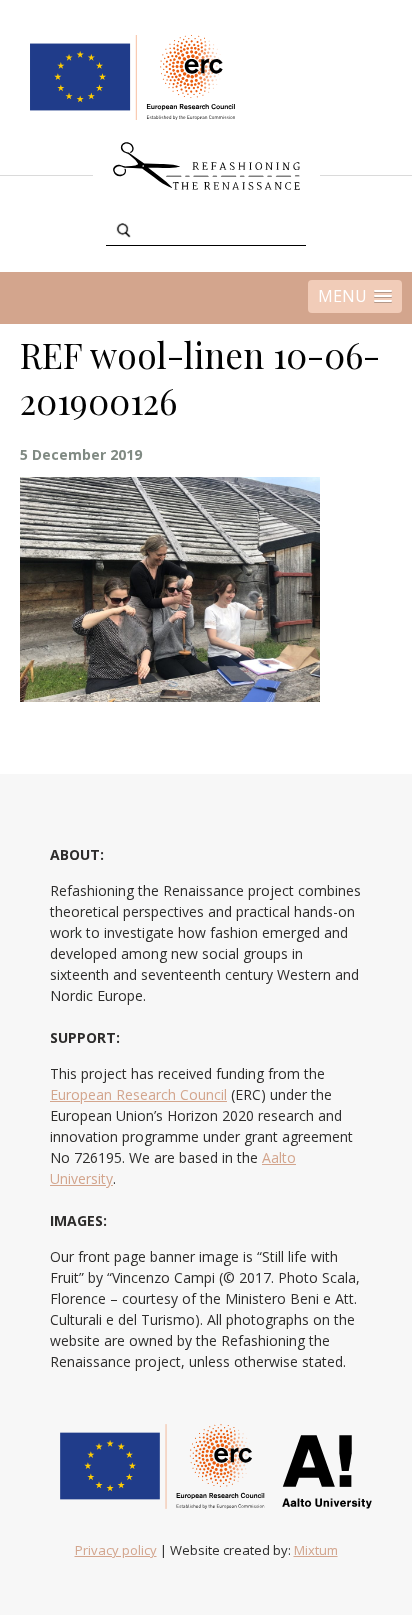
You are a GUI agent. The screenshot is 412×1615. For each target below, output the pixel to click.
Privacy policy (116, 1550)
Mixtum (316, 1550)
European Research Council (138, 1094)
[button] (355, 296)
